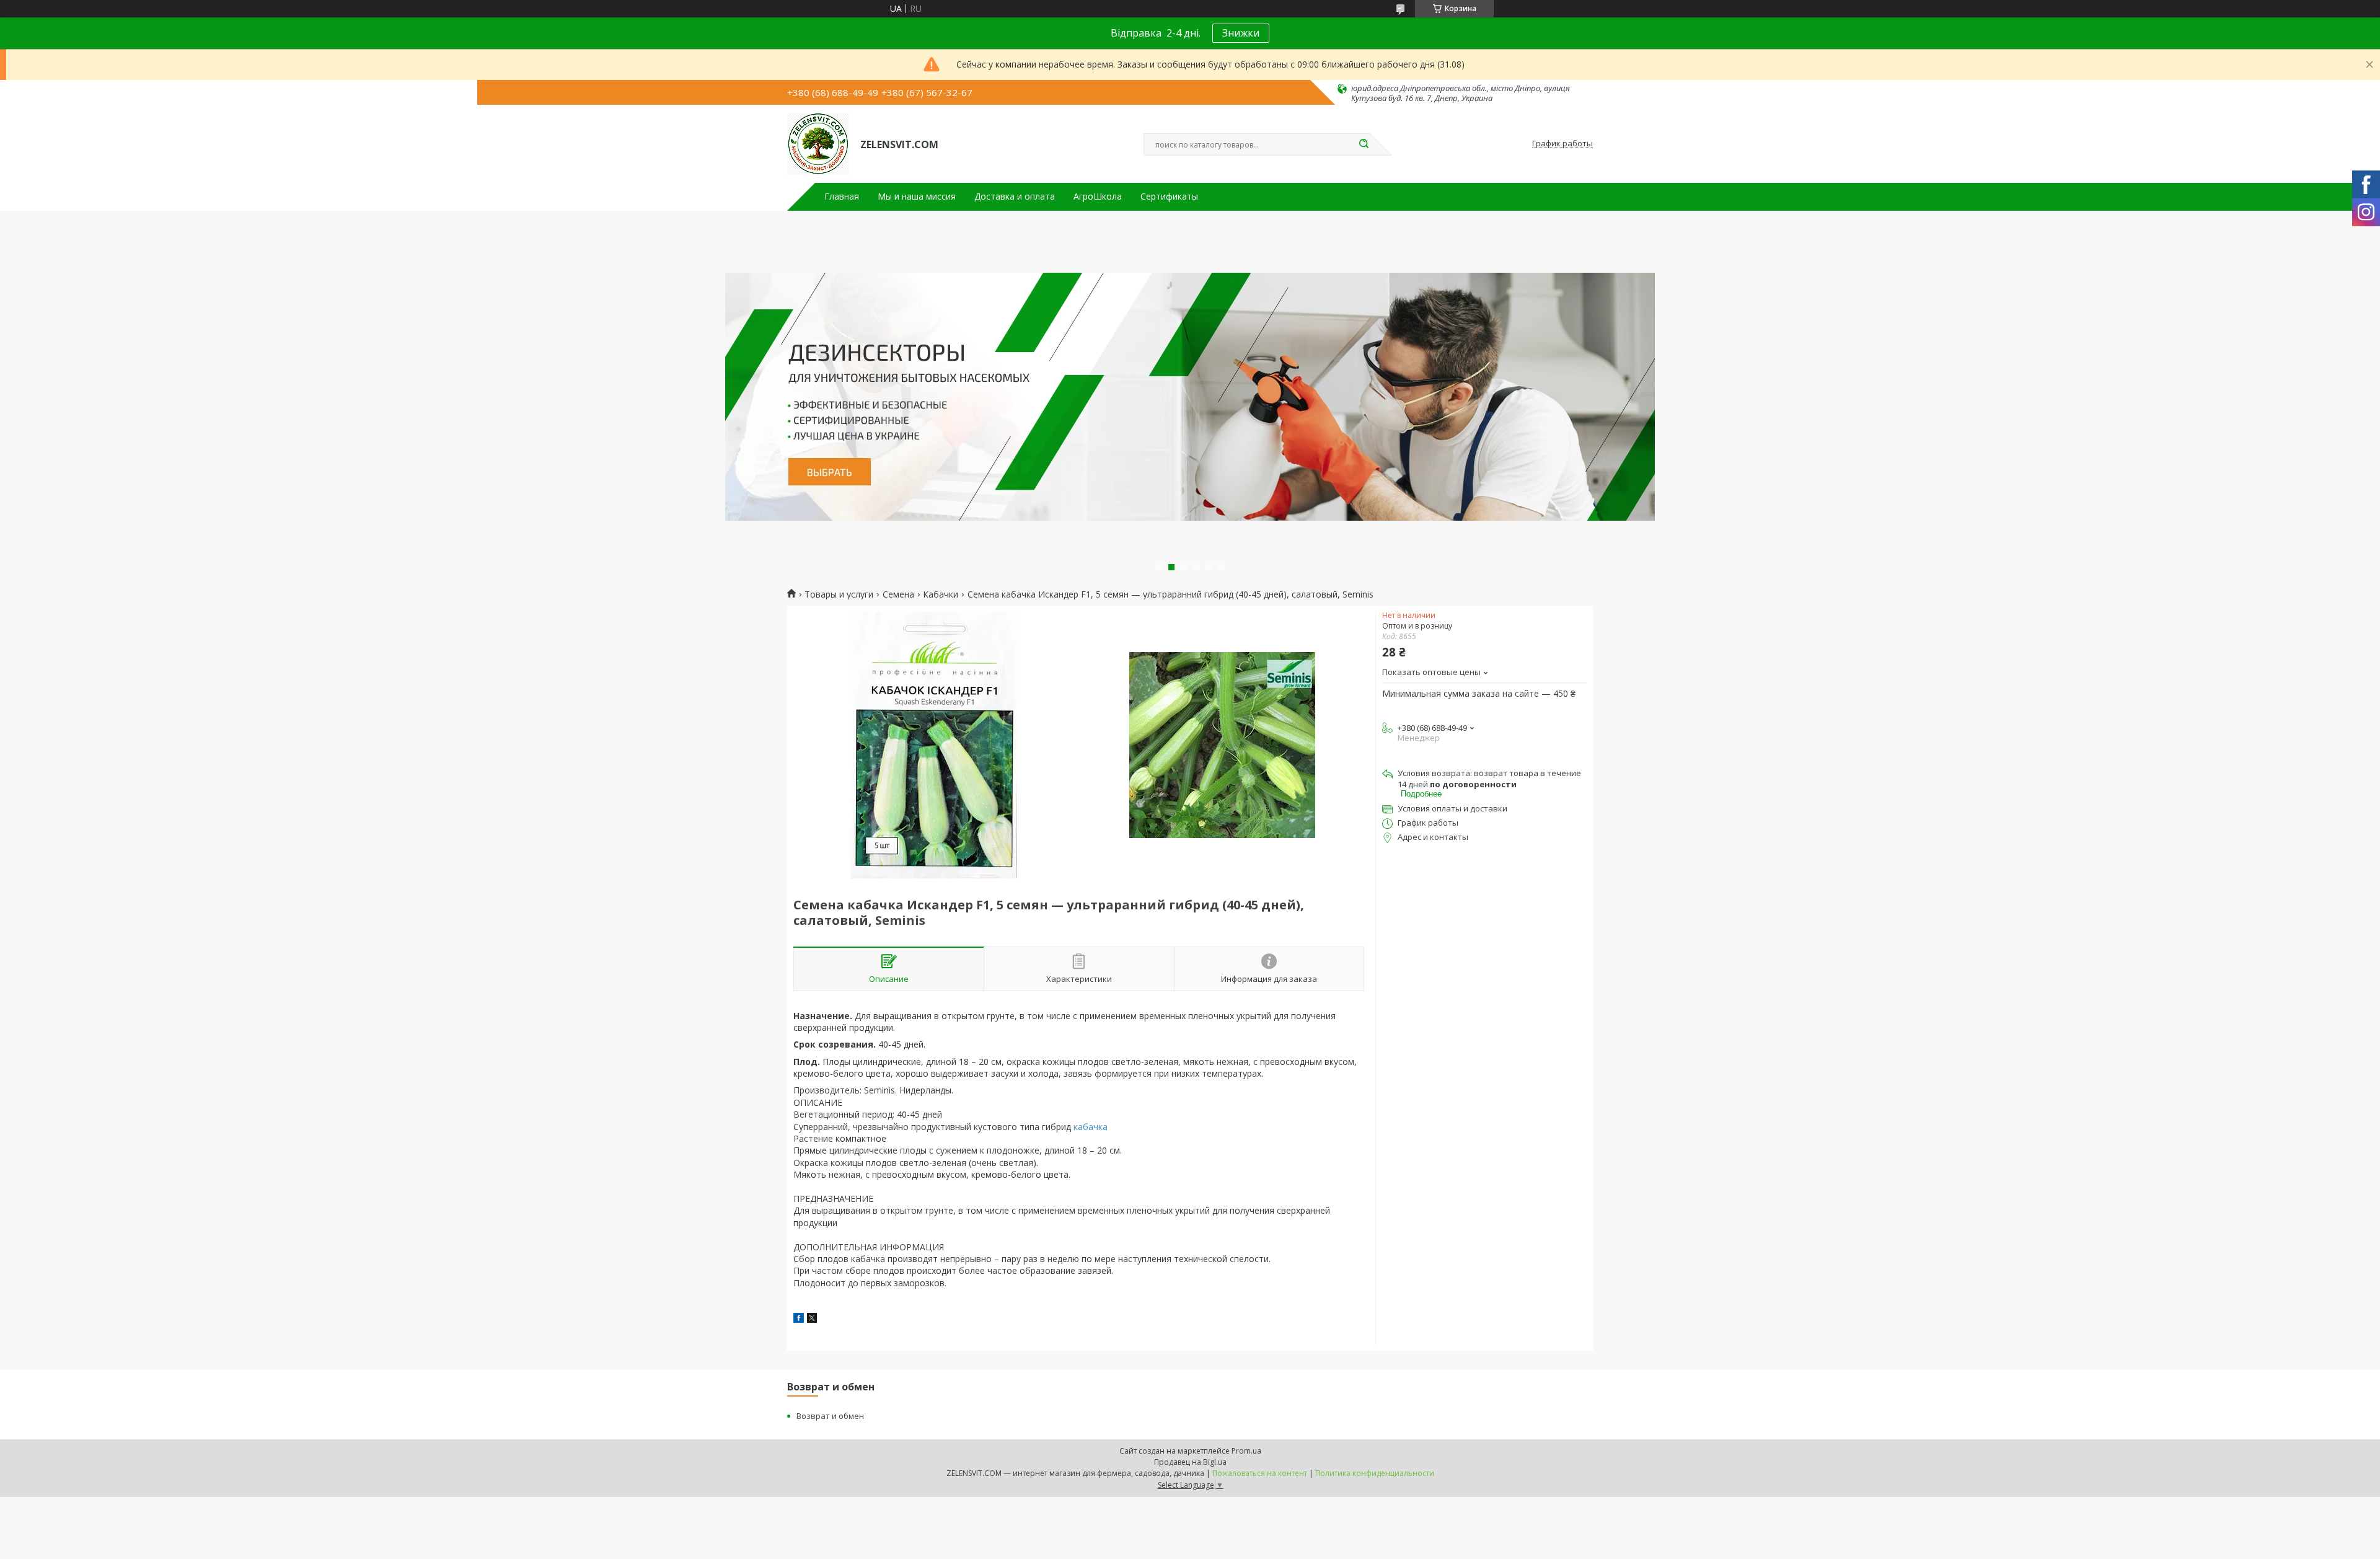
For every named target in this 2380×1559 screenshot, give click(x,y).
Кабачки (941, 594)
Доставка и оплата (1015, 197)
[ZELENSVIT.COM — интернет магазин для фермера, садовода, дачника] (818, 144)
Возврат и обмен (830, 1416)
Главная (842, 197)
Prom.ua (1246, 1451)
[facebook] (799, 1319)
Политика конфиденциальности (1375, 1473)
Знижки (1241, 33)
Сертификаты (1169, 197)
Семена (898, 594)
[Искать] (1364, 144)
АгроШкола (1098, 197)
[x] (812, 1319)
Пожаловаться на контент (1260, 1473)
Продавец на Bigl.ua (1190, 1462)
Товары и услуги (839, 594)
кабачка (1091, 1127)
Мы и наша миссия (917, 197)
